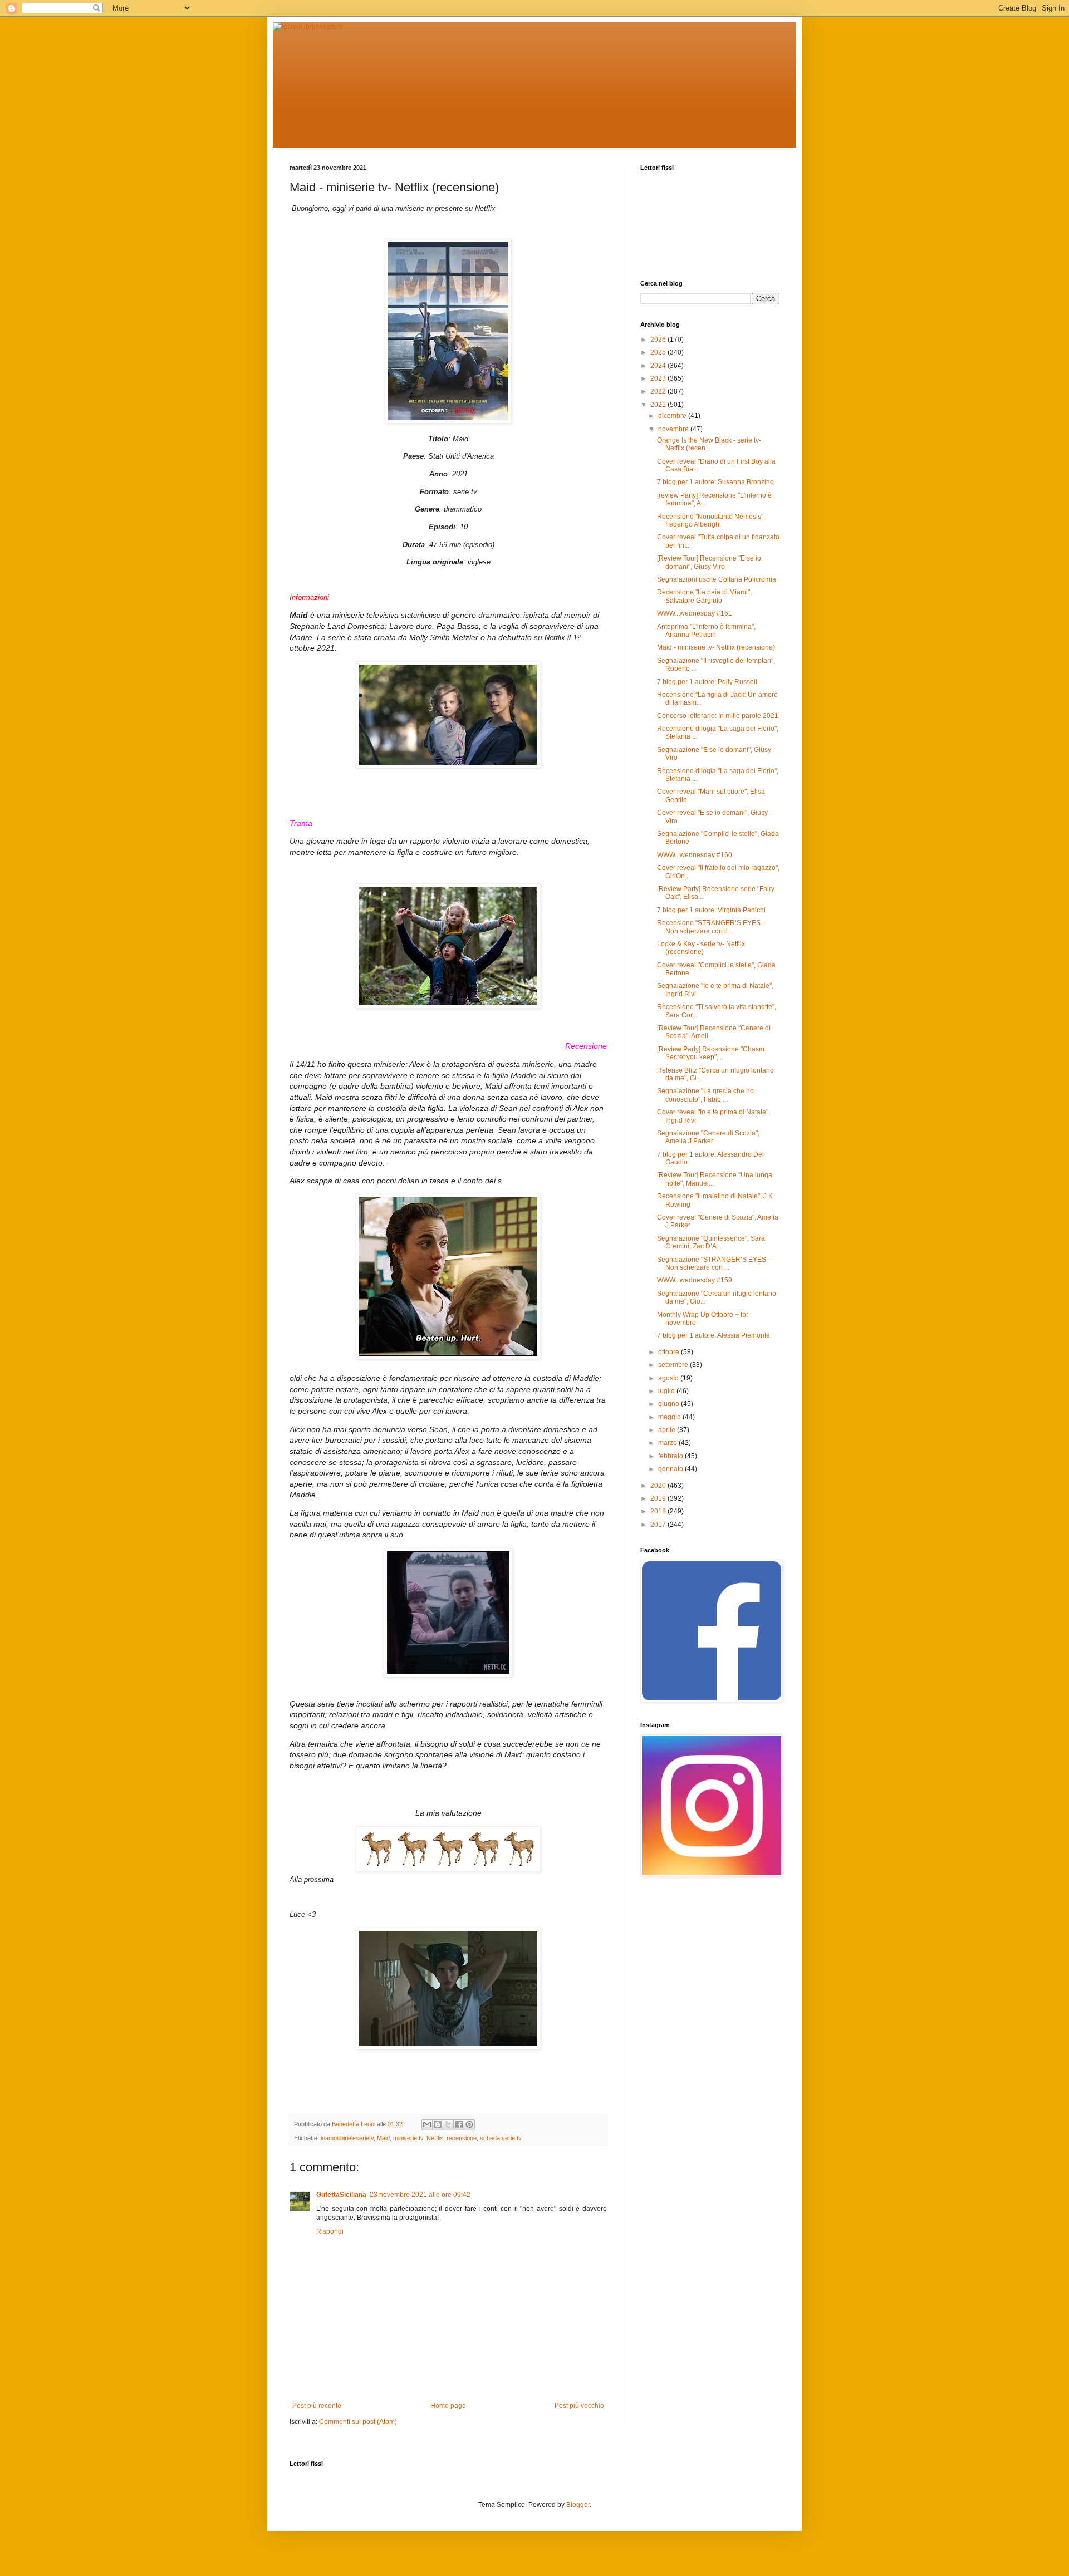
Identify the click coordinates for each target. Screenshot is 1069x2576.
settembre (674, 1365)
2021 (659, 405)
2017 (659, 1525)
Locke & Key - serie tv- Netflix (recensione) (701, 948)
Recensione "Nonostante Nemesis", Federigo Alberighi (711, 520)
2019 (659, 1498)
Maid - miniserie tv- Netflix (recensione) (716, 647)
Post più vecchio (579, 2406)
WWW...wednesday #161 (695, 613)
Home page (448, 2406)
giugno (670, 1404)
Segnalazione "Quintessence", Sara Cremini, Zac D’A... (711, 1242)
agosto (669, 1378)
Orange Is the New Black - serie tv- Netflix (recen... (709, 444)
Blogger (578, 2505)
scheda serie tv (501, 2138)
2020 (659, 1486)
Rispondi (330, 2231)
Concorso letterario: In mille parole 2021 (718, 716)
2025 (659, 352)
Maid (383, 2138)
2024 (659, 366)
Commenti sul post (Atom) (358, 2422)
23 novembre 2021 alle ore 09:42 (420, 2195)
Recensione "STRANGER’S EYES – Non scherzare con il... (712, 927)
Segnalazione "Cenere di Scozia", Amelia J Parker (708, 1137)
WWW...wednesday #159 (695, 1280)
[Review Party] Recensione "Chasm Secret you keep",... (711, 1053)
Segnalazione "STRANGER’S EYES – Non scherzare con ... (714, 1264)
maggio (670, 1417)
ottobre (670, 1352)
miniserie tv (408, 2138)
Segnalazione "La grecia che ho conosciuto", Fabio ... (705, 1095)
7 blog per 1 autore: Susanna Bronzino (715, 482)
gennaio (671, 1469)
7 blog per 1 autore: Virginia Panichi (711, 910)
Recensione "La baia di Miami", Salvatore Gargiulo (704, 596)
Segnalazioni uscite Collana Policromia (717, 579)
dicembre (673, 416)
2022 (659, 391)
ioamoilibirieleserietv (347, 2138)
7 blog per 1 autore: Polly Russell (707, 682)
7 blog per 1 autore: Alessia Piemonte (714, 1335)
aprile (668, 1430)
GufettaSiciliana (341, 2195)
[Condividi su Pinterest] (469, 2125)
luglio (667, 1391)
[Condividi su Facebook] (459, 2125)
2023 (659, 378)
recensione (462, 2138)
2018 (659, 1511)
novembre (674, 429)
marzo (668, 1443)
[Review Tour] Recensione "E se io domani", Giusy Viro (709, 562)
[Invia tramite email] (427, 2125)
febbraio (671, 1456)
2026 (659, 340)
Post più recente (317, 2406)
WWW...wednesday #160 (695, 855)
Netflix (435, 2138)
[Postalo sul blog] (438, 2125)
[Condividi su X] (448, 2125)
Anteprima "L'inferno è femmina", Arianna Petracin (706, 631)
